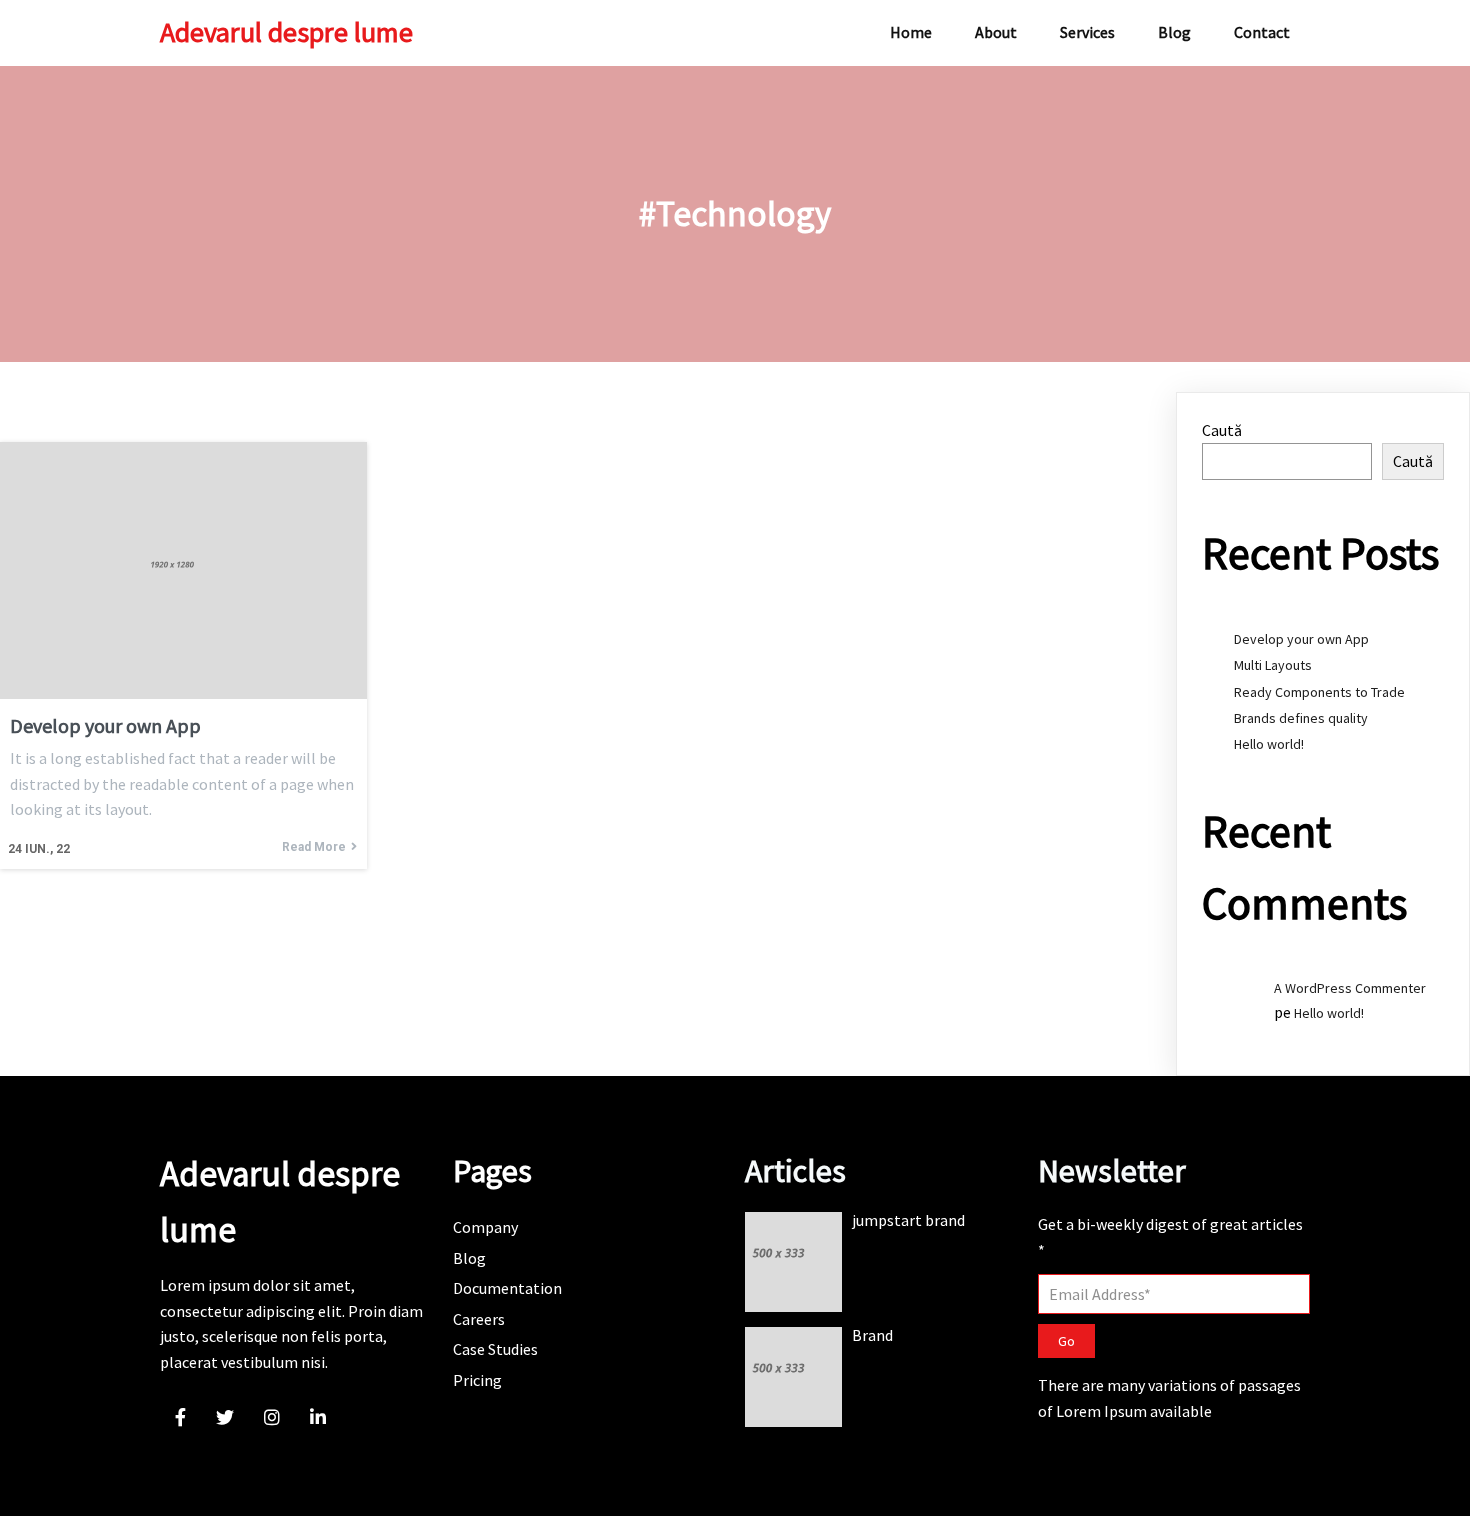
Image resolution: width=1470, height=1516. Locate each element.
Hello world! (1269, 744)
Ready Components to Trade (1319, 692)
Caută (1222, 430)
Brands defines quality (1301, 718)
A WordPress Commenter (1350, 988)
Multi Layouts (1273, 665)
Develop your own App (1301, 639)
